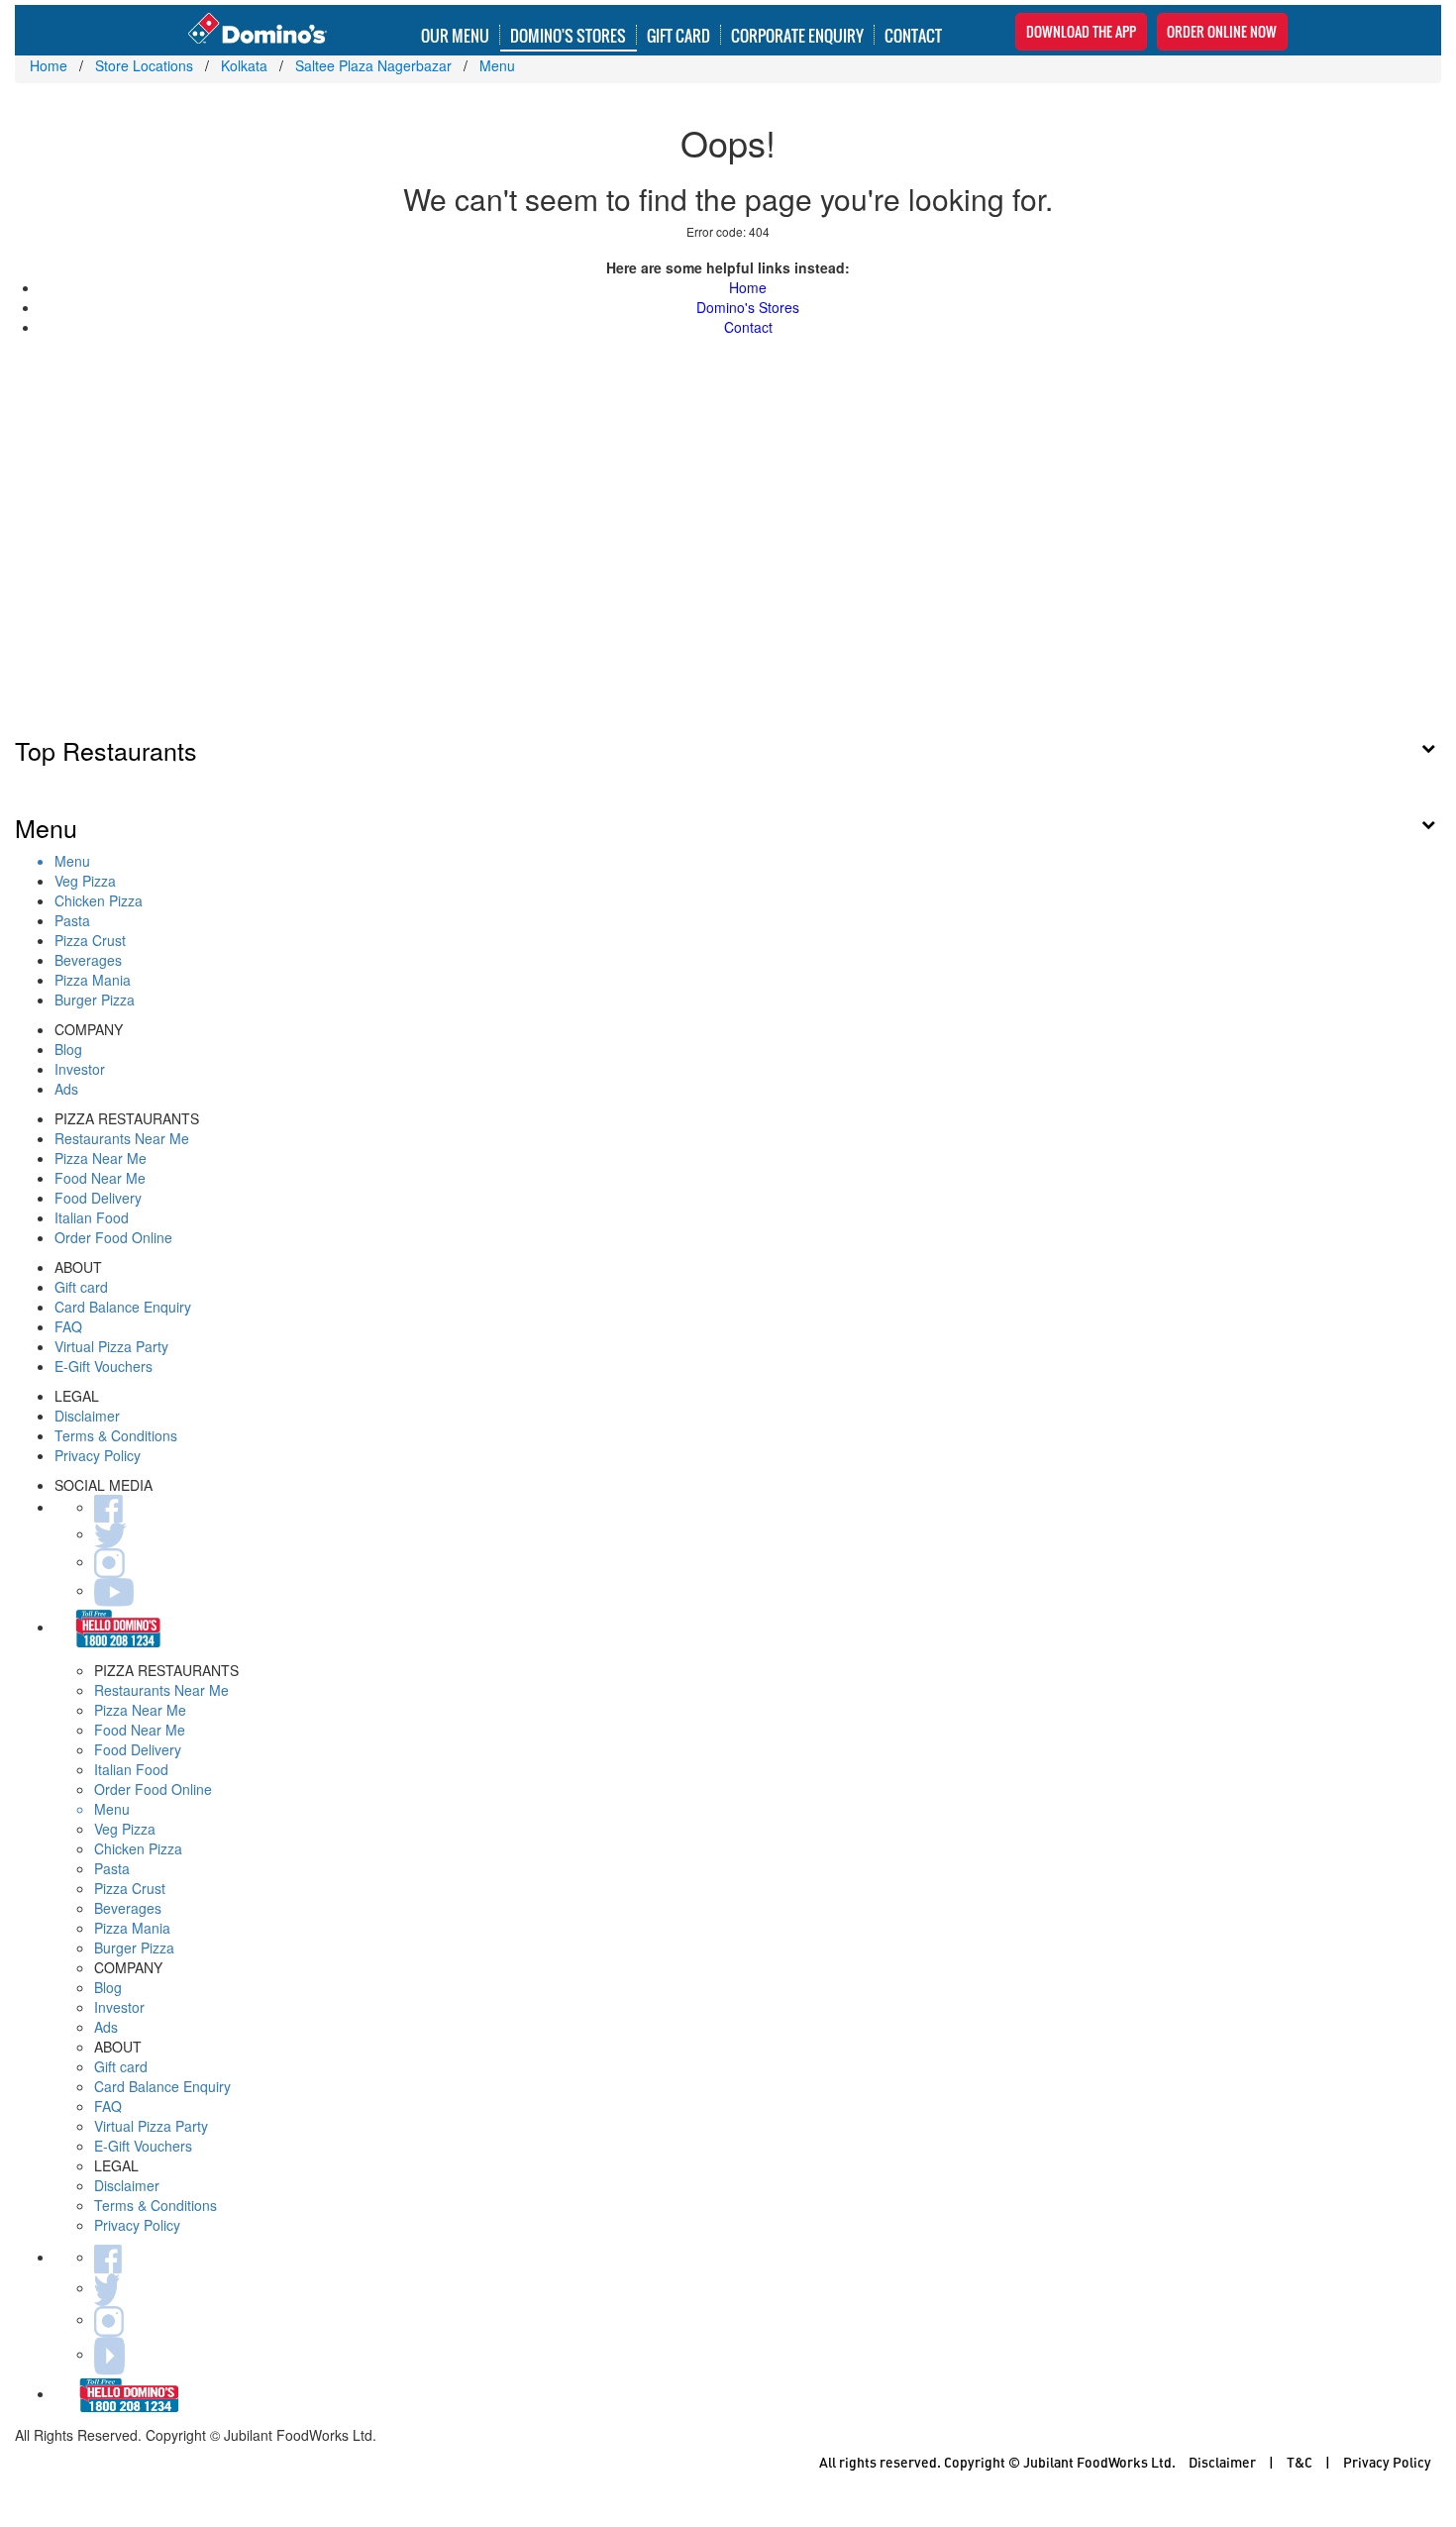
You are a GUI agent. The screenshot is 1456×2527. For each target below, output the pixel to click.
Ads (66, 1089)
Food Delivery (98, 1198)
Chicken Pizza (99, 900)
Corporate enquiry (797, 35)
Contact (913, 35)
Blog (68, 1049)
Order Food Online (113, 1237)
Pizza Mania (93, 980)
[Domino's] (258, 29)
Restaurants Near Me (122, 1138)
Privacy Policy (98, 1455)
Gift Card (678, 35)
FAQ (68, 1326)
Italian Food (92, 1217)
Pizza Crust (90, 940)
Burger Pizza (95, 1000)
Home (748, 287)
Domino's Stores (568, 35)
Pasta (72, 920)
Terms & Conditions (116, 1435)
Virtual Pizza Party (111, 1346)
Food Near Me (100, 1178)
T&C (1300, 2462)
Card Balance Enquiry (123, 1307)
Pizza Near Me (101, 1158)
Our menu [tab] (455, 35)
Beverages (88, 960)
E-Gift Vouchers (104, 1366)
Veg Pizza (85, 881)
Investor (80, 1069)
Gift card (81, 1287)
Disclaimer (87, 1416)
